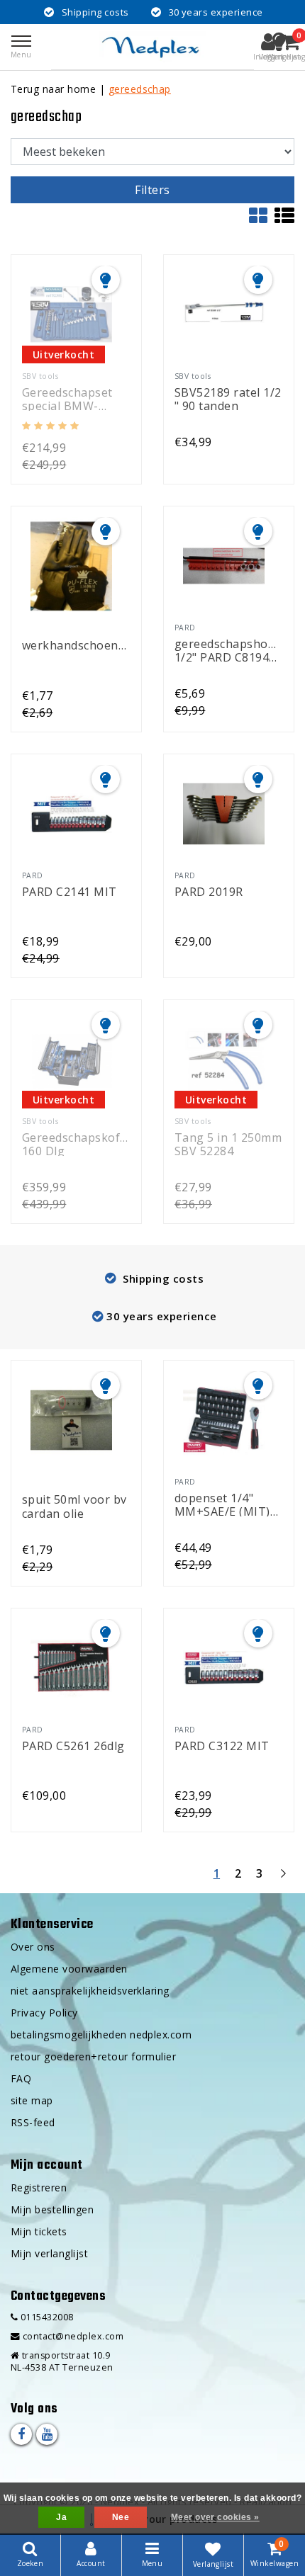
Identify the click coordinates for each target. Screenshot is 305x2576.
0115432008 (45, 2317)
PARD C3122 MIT (222, 1747)
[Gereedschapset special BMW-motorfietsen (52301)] (71, 314)
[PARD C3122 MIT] (223, 1668)
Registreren (39, 2188)
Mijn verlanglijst (49, 2253)
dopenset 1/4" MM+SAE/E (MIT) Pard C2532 (222, 1504)
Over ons (33, 1947)
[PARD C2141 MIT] (71, 814)
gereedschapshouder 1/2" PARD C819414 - (229, 650)
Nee (121, 2517)
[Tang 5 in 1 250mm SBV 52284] (223, 1060)
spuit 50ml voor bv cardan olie (74, 1505)
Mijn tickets (39, 2231)
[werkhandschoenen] (71, 566)
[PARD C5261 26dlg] (71, 1668)
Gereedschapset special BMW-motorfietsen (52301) (67, 398)
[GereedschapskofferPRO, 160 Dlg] (71, 1060)
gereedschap (140, 89)
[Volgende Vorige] (283, 1879)
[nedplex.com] (152, 47)
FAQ (21, 2078)
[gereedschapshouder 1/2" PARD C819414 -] (223, 566)
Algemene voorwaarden (69, 1969)
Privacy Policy (44, 2013)
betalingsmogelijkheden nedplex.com (101, 2035)
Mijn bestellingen (52, 2209)
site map (32, 2100)
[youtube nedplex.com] (47, 2434)
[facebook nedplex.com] (21, 2434)
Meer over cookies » (215, 2517)
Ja (61, 2517)
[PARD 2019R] (223, 814)
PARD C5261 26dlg (73, 1747)
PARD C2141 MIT (70, 892)
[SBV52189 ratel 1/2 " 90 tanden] (223, 314)
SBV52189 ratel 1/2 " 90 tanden (228, 398)
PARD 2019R (209, 892)
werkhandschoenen (76, 646)
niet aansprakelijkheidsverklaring (90, 1991)
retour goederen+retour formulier (93, 2056)
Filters (152, 190)
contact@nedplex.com (73, 2336)
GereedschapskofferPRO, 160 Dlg (76, 1144)
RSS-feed (33, 2122)
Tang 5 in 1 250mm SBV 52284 (228, 1144)
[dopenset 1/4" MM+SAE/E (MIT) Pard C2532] (223, 1420)
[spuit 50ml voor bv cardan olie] (71, 1420)
